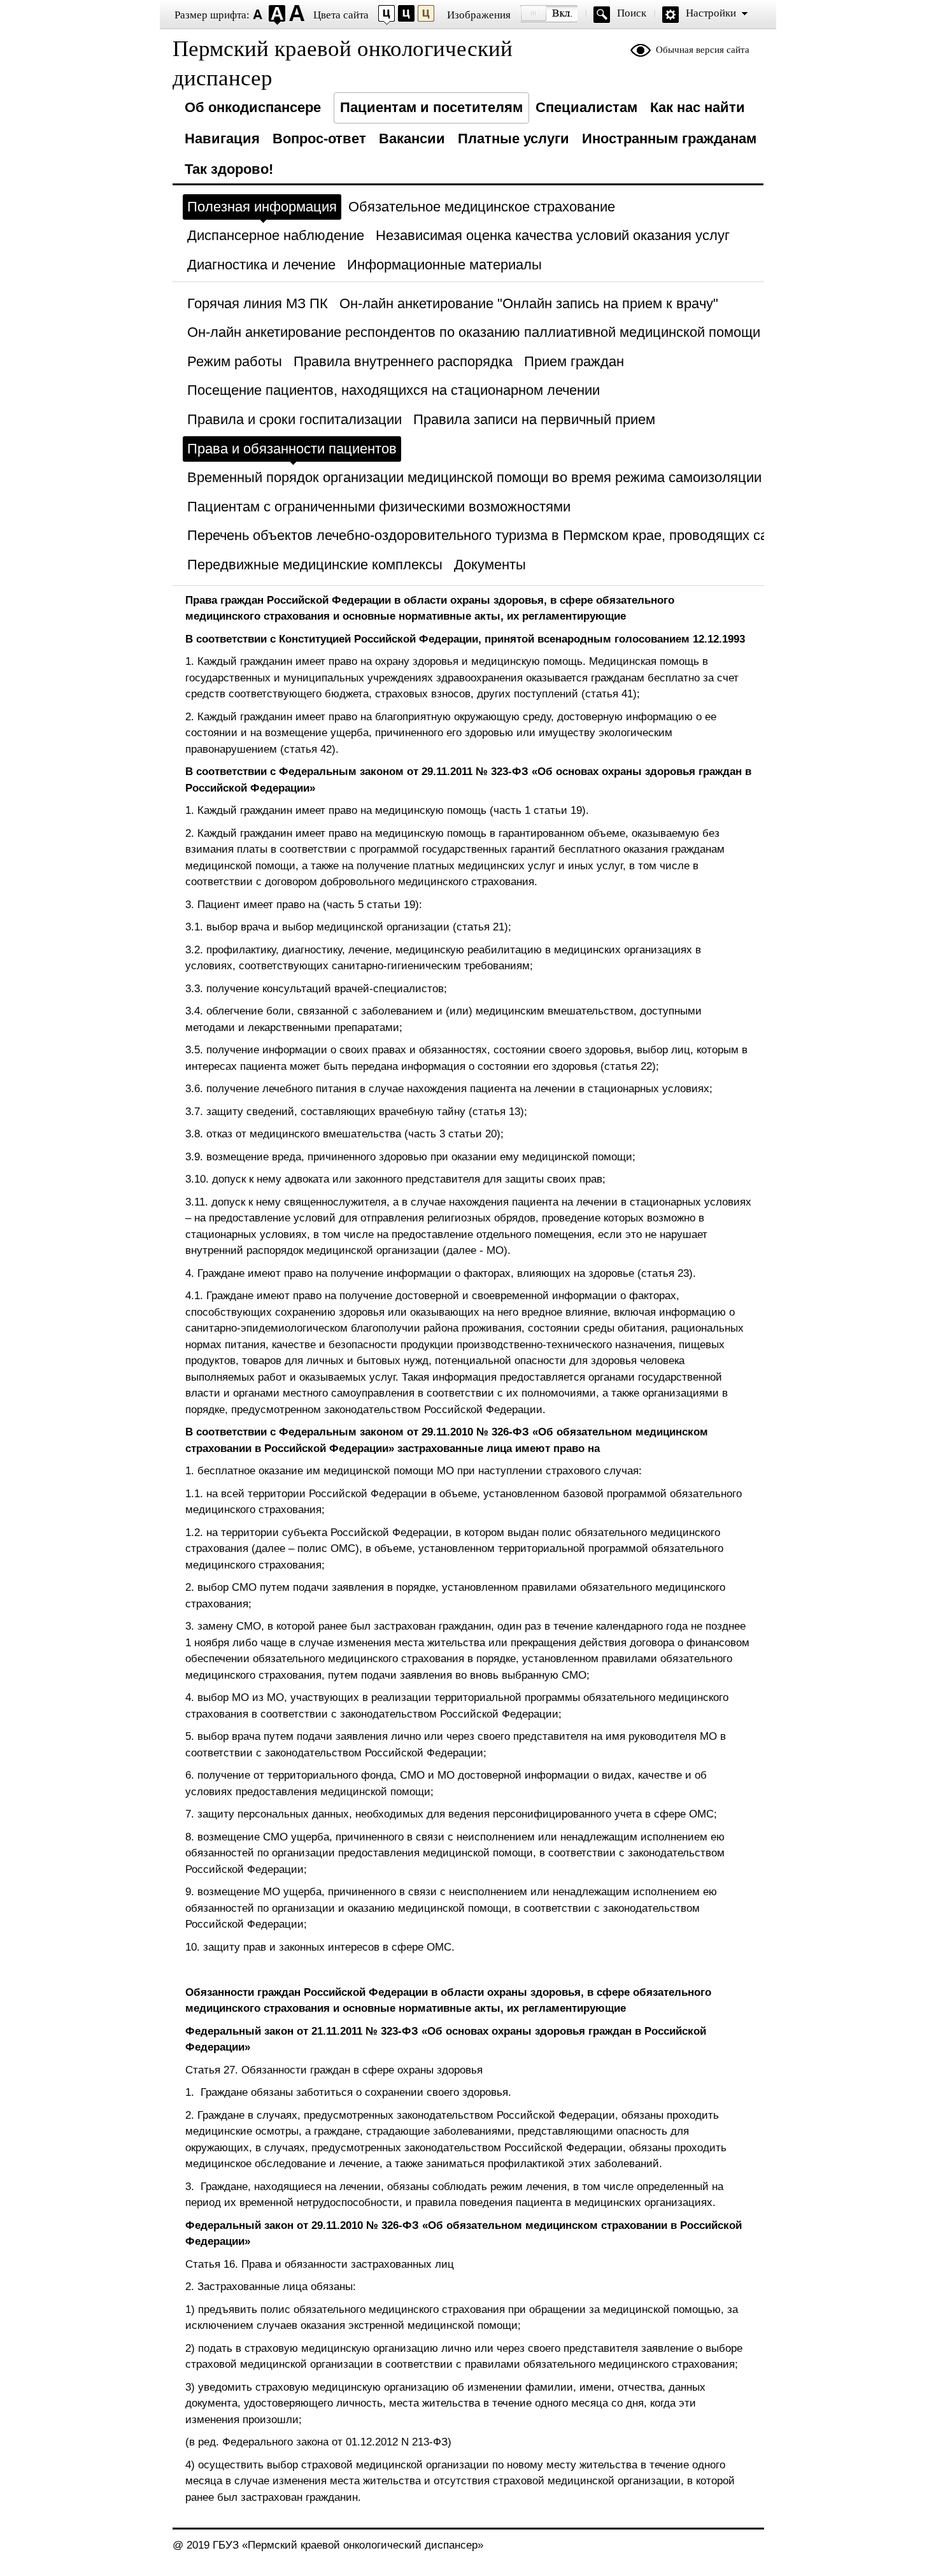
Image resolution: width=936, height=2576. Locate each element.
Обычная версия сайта (703, 50)
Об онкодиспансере (253, 107)
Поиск (632, 13)
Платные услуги (514, 139)
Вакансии (412, 139)
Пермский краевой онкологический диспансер (343, 63)
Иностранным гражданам (669, 139)
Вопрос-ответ (319, 139)
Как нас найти (698, 107)
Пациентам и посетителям (431, 107)
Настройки (711, 13)
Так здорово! (229, 169)
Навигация (222, 139)
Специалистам (586, 107)
